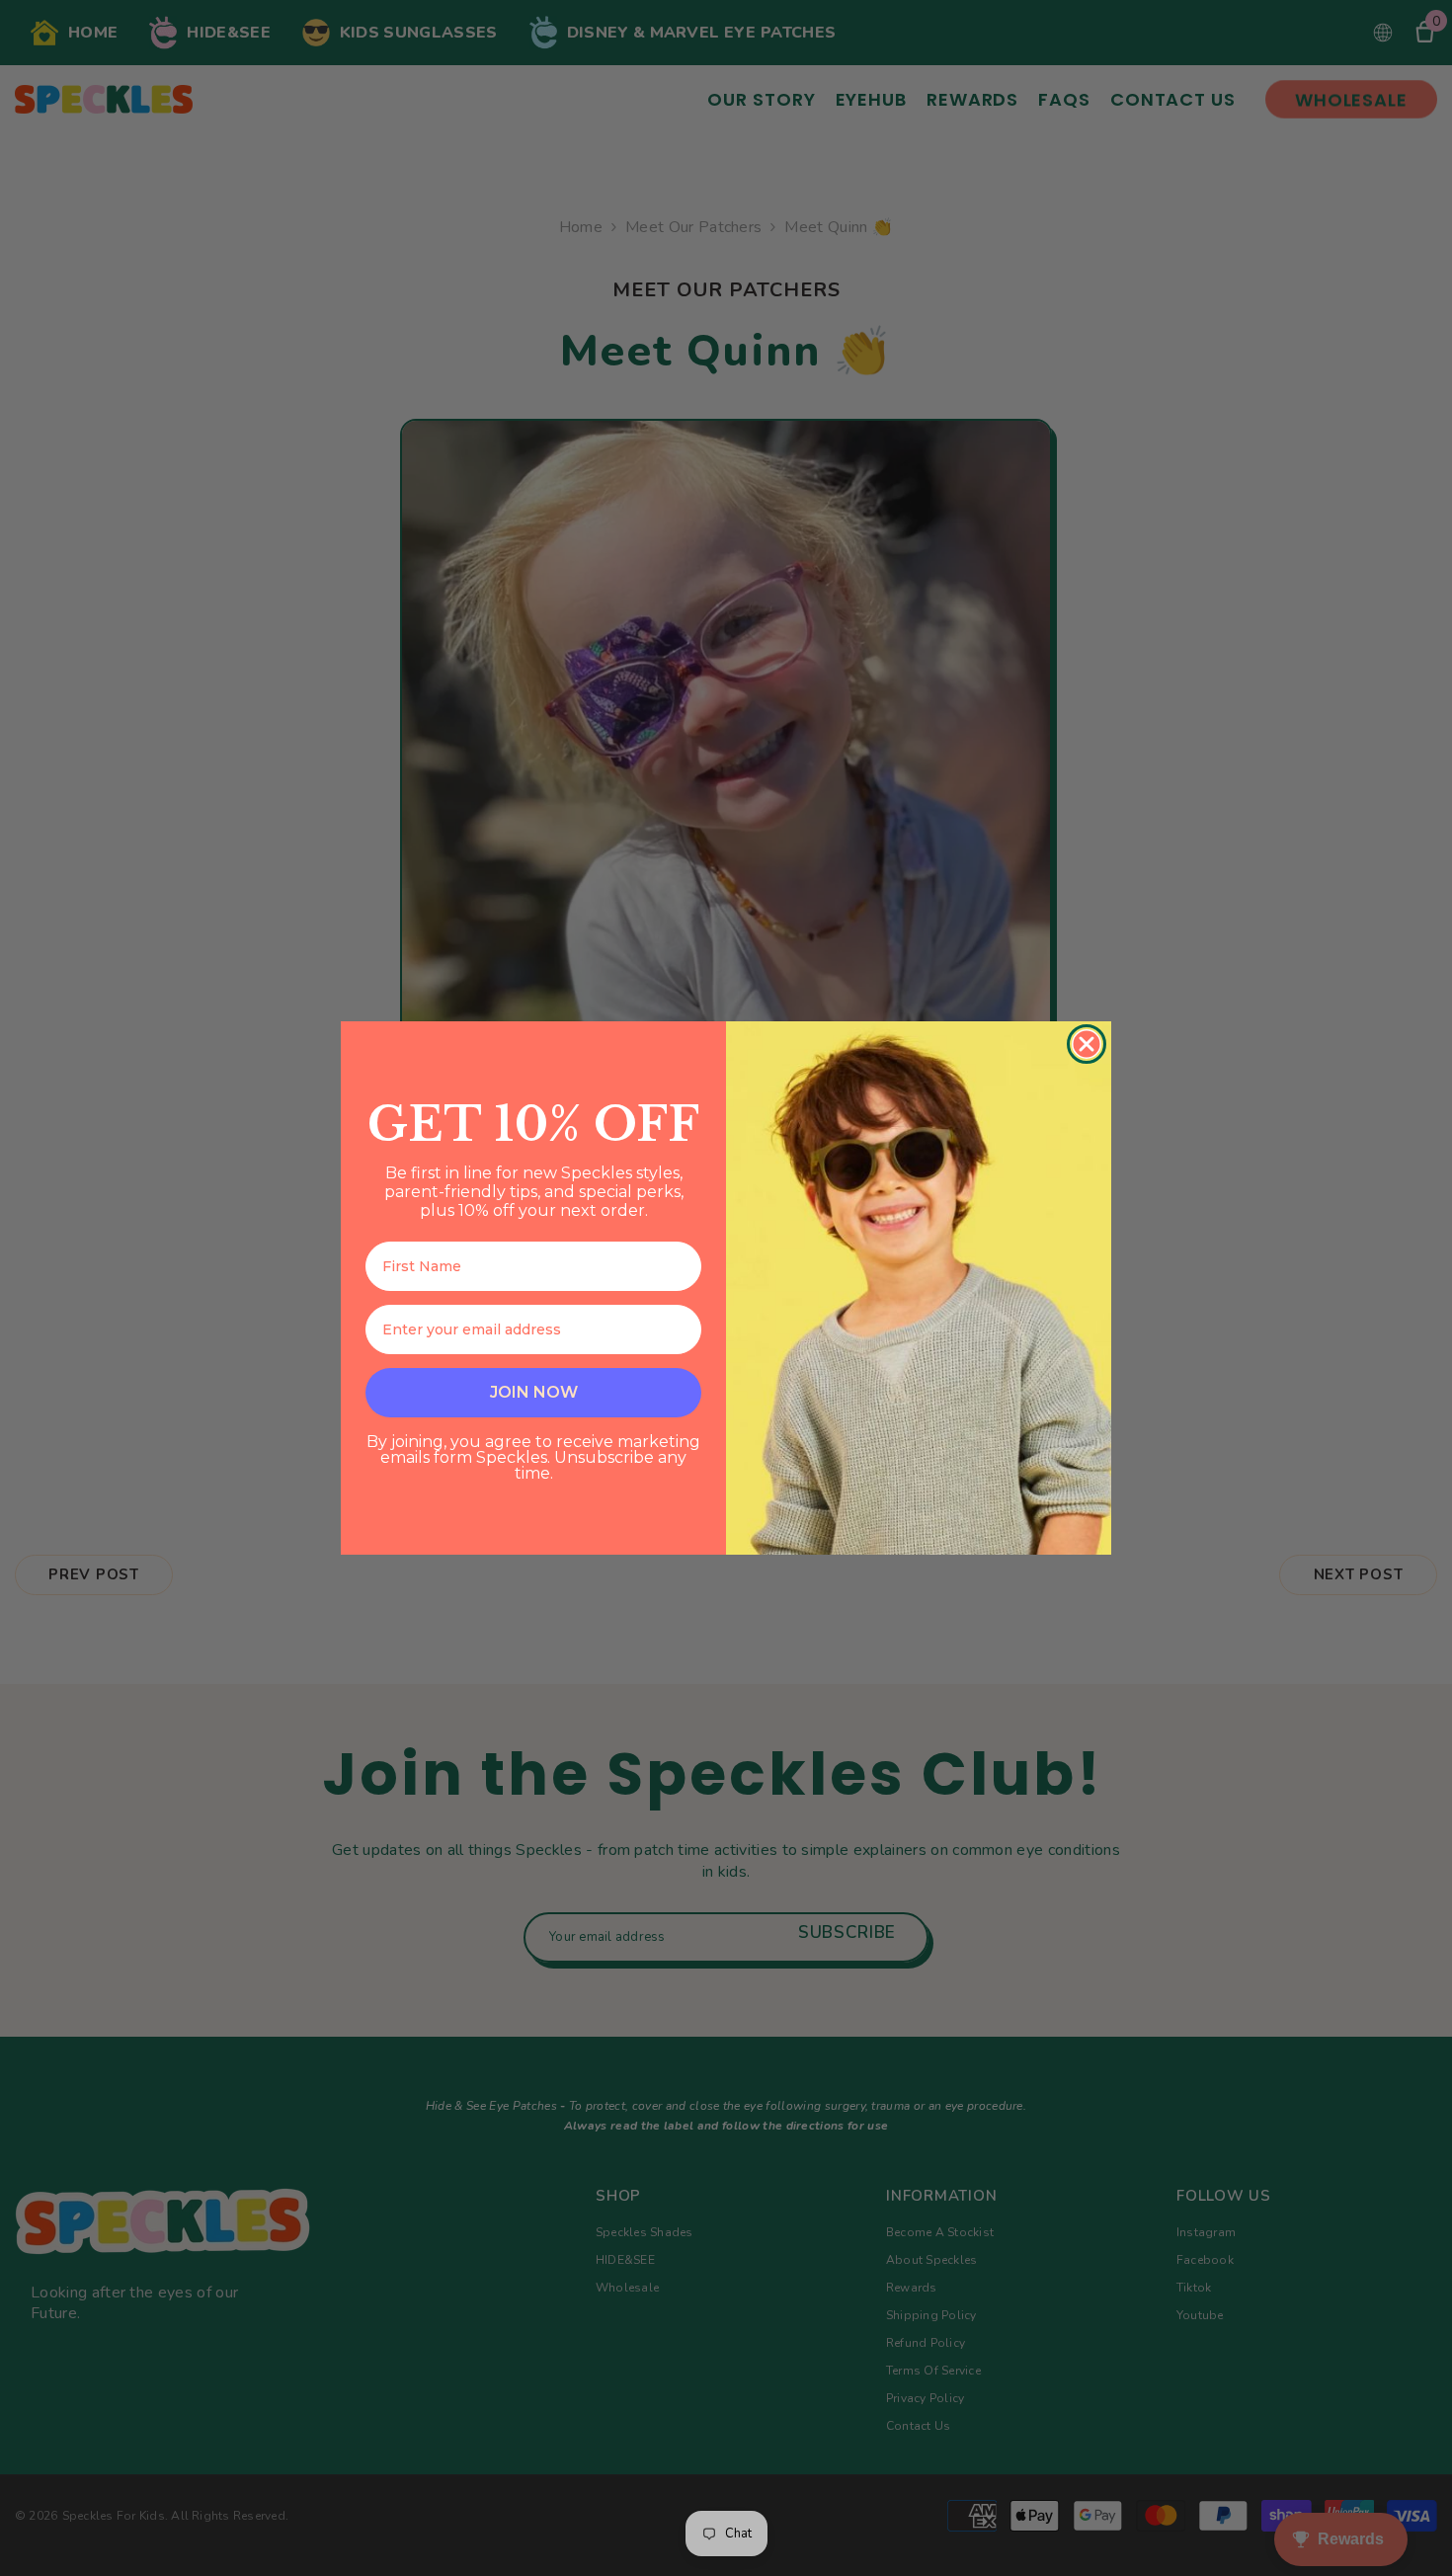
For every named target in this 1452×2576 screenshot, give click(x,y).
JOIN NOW (534, 1392)
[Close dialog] (1087, 1044)
